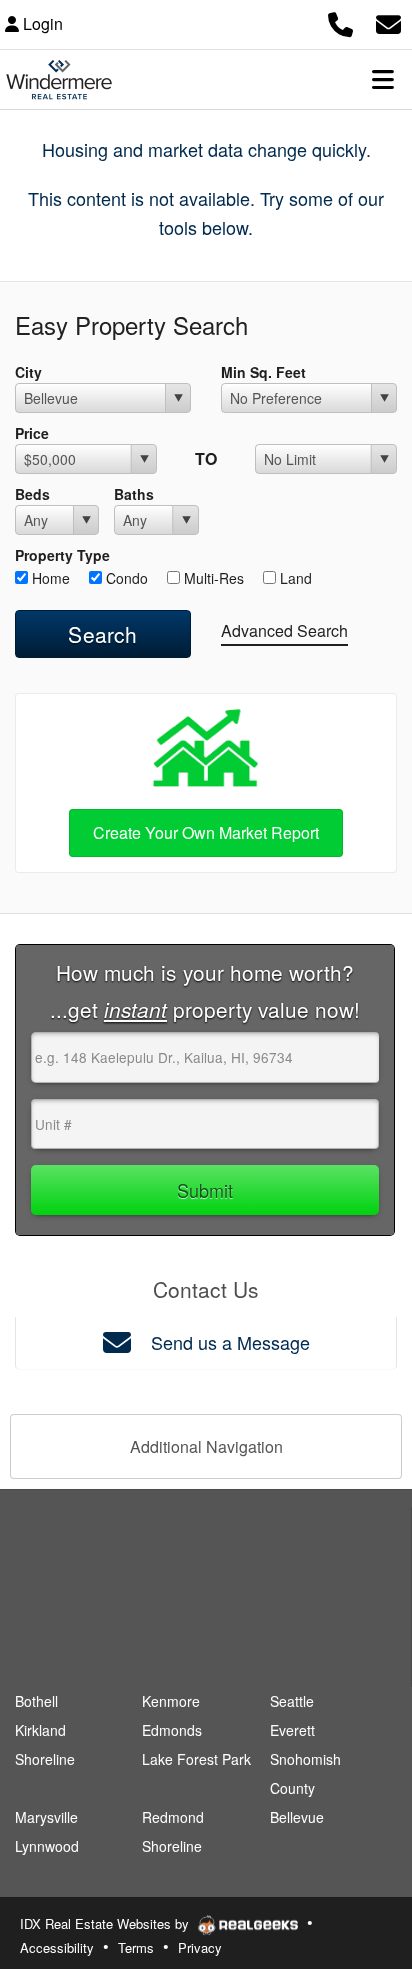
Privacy (200, 1947)
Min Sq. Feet (263, 372)
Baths (134, 494)
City (28, 372)
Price (32, 433)
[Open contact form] (388, 21)
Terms (136, 1947)
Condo (125, 578)
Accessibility (57, 1947)
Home (49, 578)
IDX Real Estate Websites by (106, 1923)
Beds (32, 494)
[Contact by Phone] (340, 21)
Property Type (62, 555)
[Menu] (383, 79)
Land (294, 578)
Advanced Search (284, 630)
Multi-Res (212, 578)
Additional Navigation (206, 1446)
